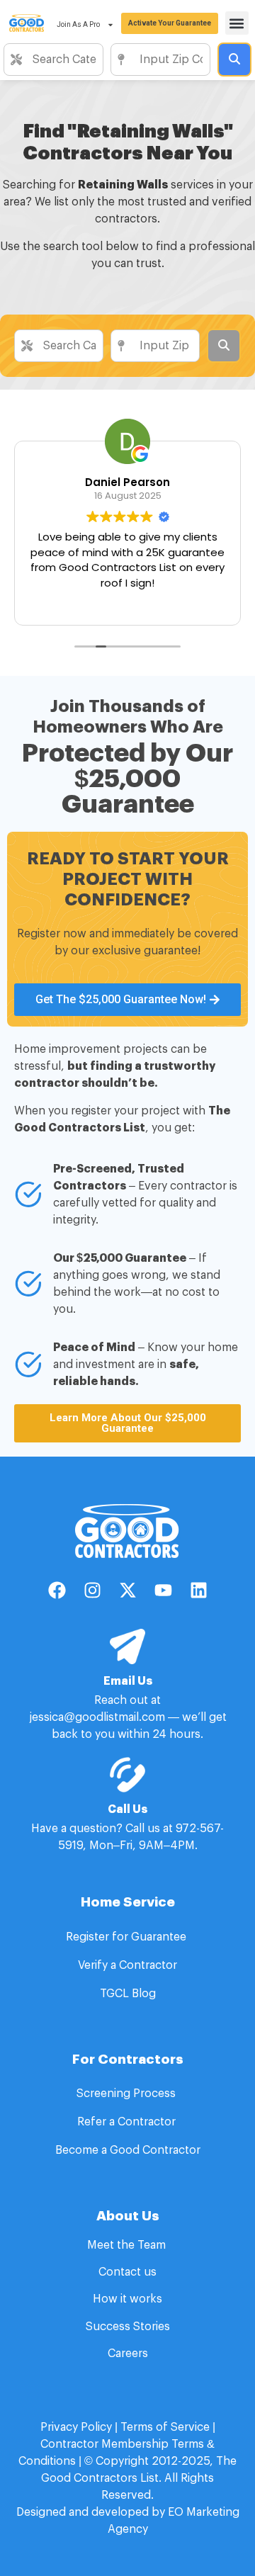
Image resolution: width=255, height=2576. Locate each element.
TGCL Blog (128, 1994)
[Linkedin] (198, 1590)
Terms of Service (165, 2427)
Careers (128, 2354)
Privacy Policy (76, 2427)
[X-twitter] (127, 1590)
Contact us (127, 2272)
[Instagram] (92, 1590)
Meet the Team (128, 2245)
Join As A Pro (78, 24)
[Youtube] (163, 1590)
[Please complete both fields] (234, 60)
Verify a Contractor (127, 1965)
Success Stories (128, 2327)
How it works (127, 2299)
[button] (237, 23)
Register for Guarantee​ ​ (127, 1937)
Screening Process (127, 2094)
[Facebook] (57, 1590)
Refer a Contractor (128, 2122)
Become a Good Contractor (128, 2150)
